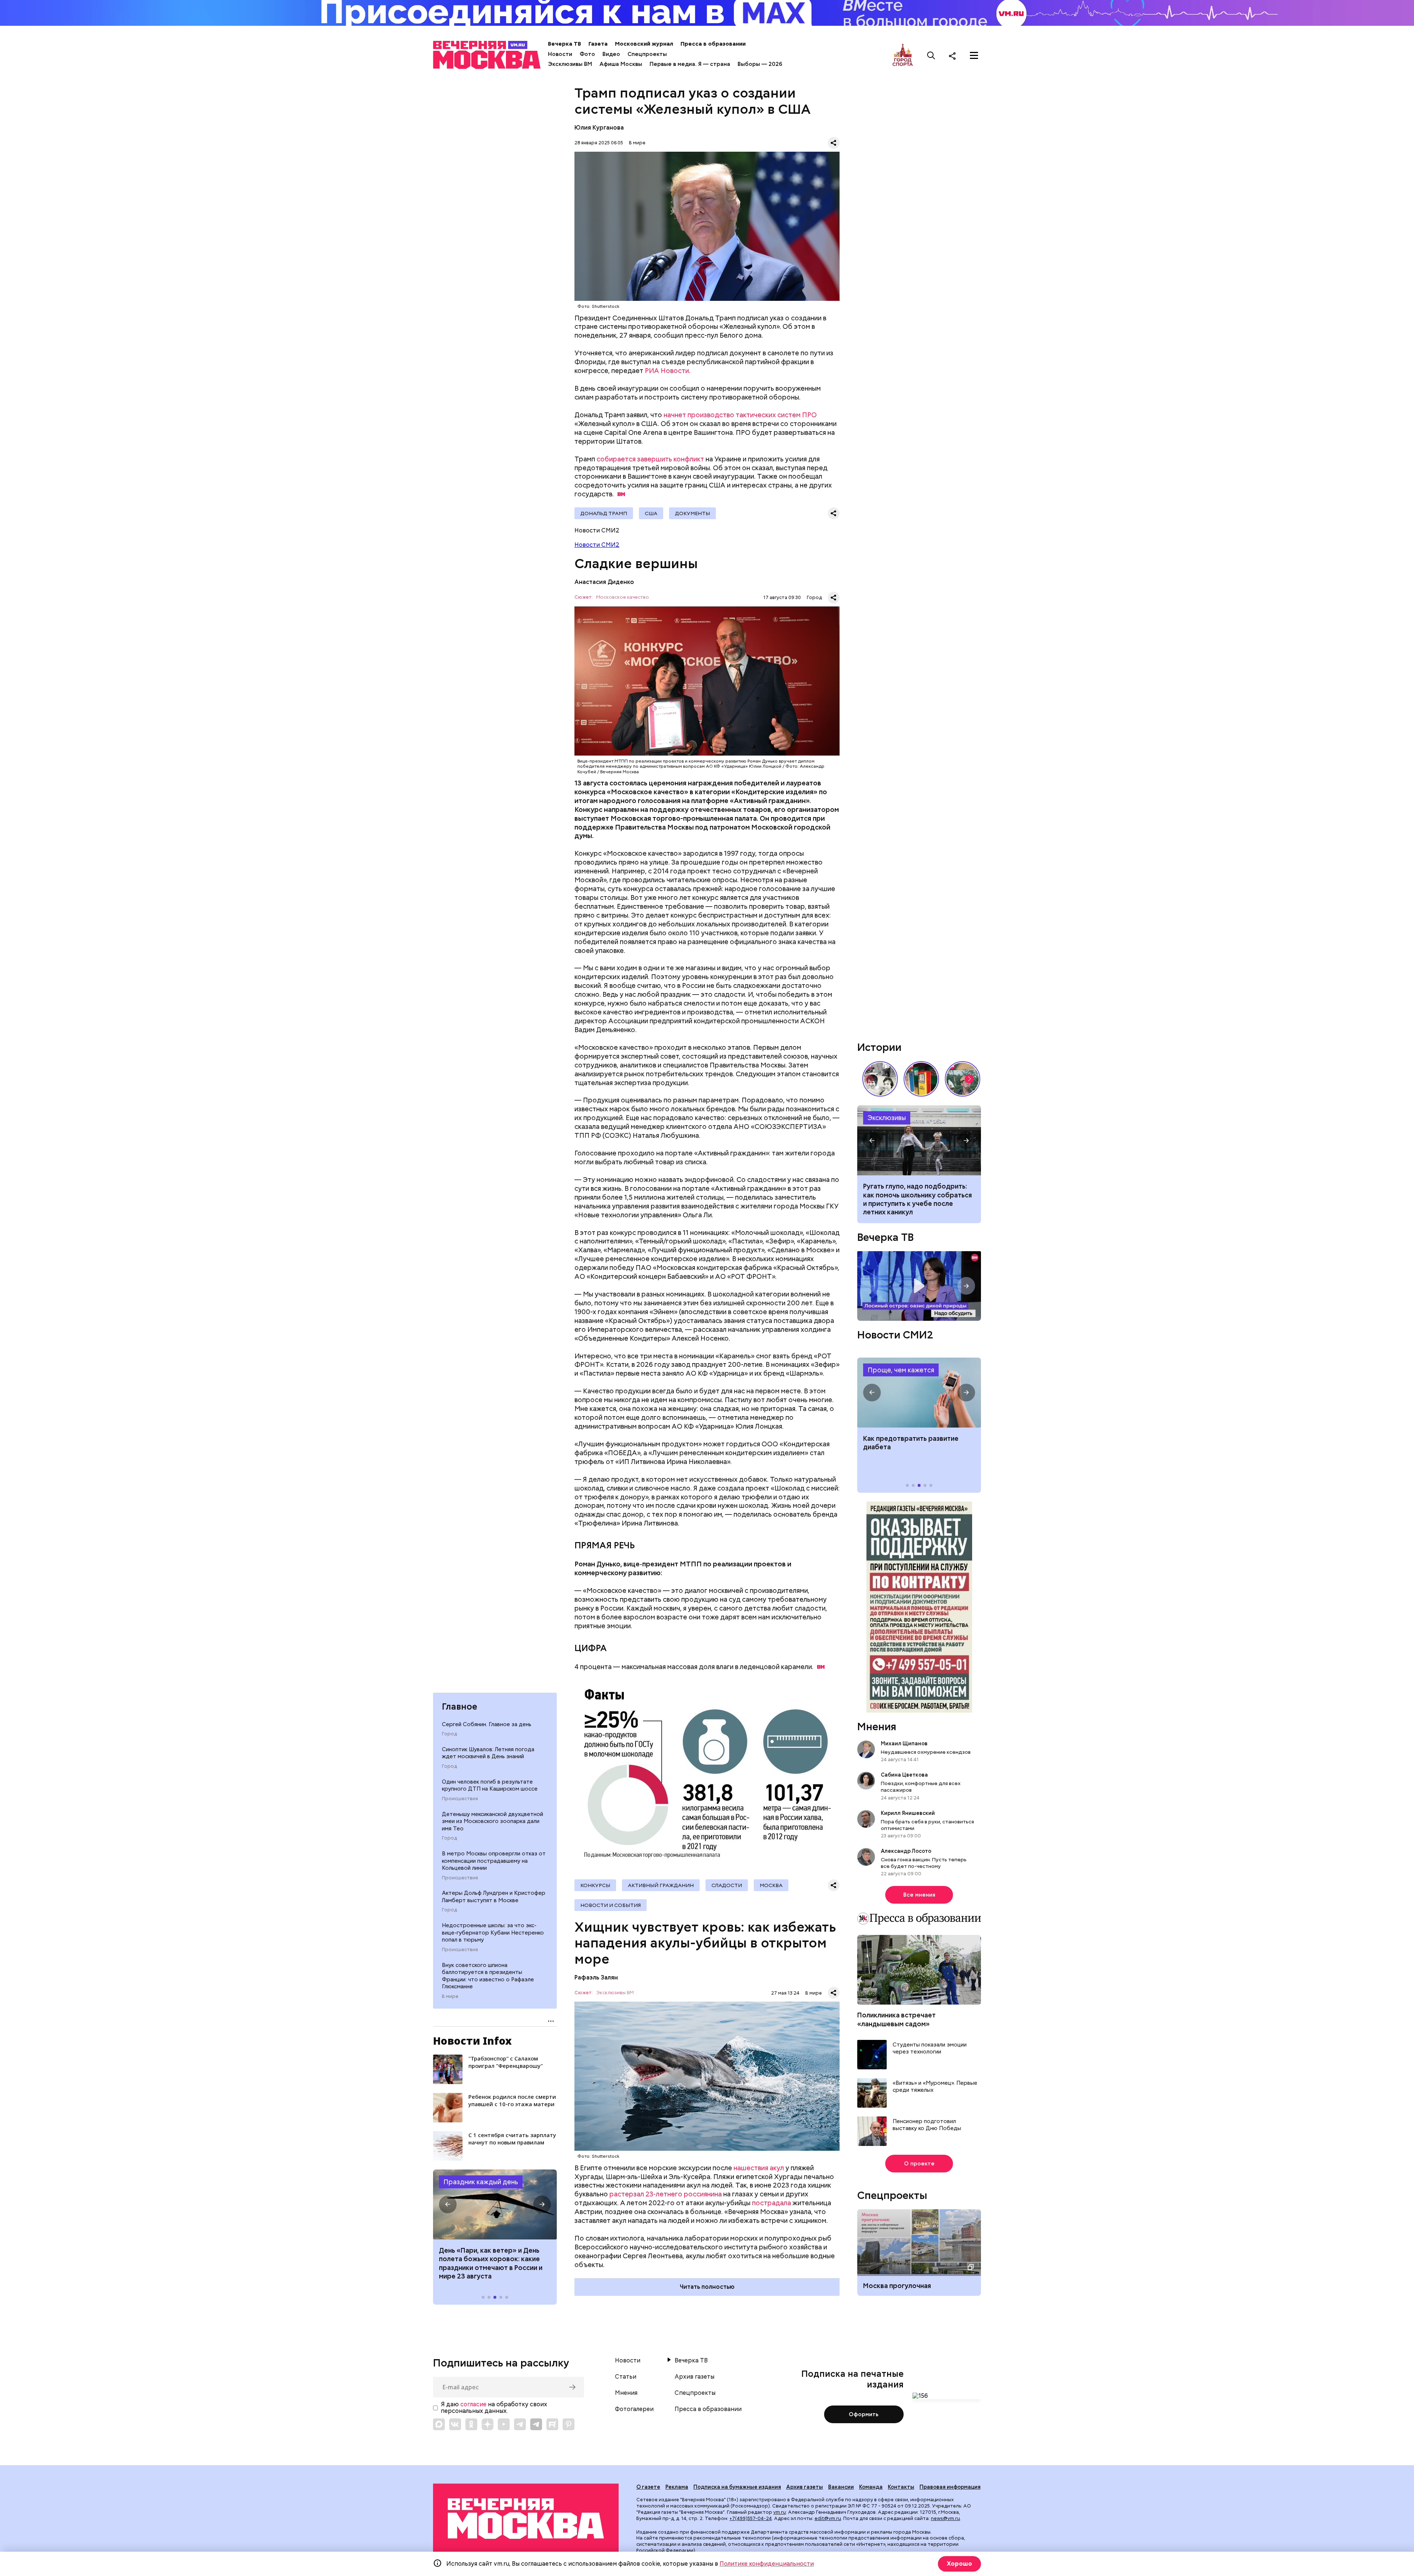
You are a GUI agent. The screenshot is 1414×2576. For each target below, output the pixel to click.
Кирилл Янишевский (908, 1813)
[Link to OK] (471, 2424)
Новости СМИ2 (597, 545)
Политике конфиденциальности (767, 2564)
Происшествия (460, 1799)
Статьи (626, 2377)
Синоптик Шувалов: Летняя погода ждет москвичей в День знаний (488, 1753)
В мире (450, 1996)
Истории (879, 1047)
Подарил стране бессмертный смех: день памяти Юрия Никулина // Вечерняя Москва (963, 1079)
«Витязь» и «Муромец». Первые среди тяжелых (935, 2087)
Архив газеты (694, 2377)
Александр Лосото (906, 1851)
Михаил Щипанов (904, 1743)
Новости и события (611, 1905)
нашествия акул (759, 2168)
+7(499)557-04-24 (751, 2518)
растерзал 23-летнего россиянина (666, 2194)
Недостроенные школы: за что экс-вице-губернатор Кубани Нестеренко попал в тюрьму (493, 1933)
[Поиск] (931, 56)
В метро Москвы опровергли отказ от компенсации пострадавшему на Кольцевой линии (494, 1861)
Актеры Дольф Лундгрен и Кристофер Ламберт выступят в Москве (494, 1897)
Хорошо (959, 2564)
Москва (771, 1885)
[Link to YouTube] (504, 2424)
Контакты (901, 2487)
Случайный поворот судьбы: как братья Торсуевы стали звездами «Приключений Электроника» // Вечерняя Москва (880, 1079)
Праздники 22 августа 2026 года (495, 2204)
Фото (587, 54)
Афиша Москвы (621, 64)
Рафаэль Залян (596, 1977)
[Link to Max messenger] (439, 2424)
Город (449, 1734)
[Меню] (974, 56)
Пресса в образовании (713, 44)
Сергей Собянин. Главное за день (487, 1724)
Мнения (877, 1727)
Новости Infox (472, 2041)
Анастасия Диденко (604, 582)
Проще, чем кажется (901, 1370)
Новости (560, 54)
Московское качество (622, 597)
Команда (871, 2487)
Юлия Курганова (599, 128)
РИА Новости (667, 371)
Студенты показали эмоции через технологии (930, 2049)
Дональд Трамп (604, 513)
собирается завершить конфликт (650, 459)
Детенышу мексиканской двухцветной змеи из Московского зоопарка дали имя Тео (493, 1821)
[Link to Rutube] (552, 2424)
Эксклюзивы (887, 1118)
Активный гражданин (661, 1885)
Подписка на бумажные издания (737, 2487)
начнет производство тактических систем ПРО (740, 415)
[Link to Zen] (488, 2424)
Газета (598, 44)
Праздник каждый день (481, 2182)
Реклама (677, 2487)
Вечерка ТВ (564, 44)
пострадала (771, 2203)
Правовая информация (950, 2487)
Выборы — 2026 (760, 64)
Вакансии (841, 2487)
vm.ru (780, 2512)
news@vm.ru (945, 2518)
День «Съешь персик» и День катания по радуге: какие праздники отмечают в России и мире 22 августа (491, 2263)
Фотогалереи (634, 2409)
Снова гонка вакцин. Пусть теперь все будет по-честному (924, 1863)
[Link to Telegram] (520, 2424)
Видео (611, 54)
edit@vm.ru (828, 2518)
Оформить (864, 2414)
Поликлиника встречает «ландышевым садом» (896, 2019)
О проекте (919, 2164)
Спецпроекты (647, 54)
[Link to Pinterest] (569, 2424)
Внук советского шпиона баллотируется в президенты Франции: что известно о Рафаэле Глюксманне (488, 1976)
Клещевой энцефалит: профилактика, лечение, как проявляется (919, 1393)
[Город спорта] (903, 55)
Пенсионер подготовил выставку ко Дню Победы (927, 2125)
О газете (648, 2487)
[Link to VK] (455, 2424)
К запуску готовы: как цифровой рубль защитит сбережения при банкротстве (919, 1140)
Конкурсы (595, 1885)
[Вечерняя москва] (526, 2519)
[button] (448, 2204)
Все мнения (919, 1895)
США (651, 513)
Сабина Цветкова (904, 1775)
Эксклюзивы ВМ (570, 64)
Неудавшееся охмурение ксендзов (926, 1752)
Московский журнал (644, 44)
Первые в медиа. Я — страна (690, 64)
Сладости (727, 1885)
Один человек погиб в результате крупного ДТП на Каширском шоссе (490, 1785)
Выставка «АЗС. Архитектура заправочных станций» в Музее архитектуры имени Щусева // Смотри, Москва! (921, 1079)
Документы (692, 513)
